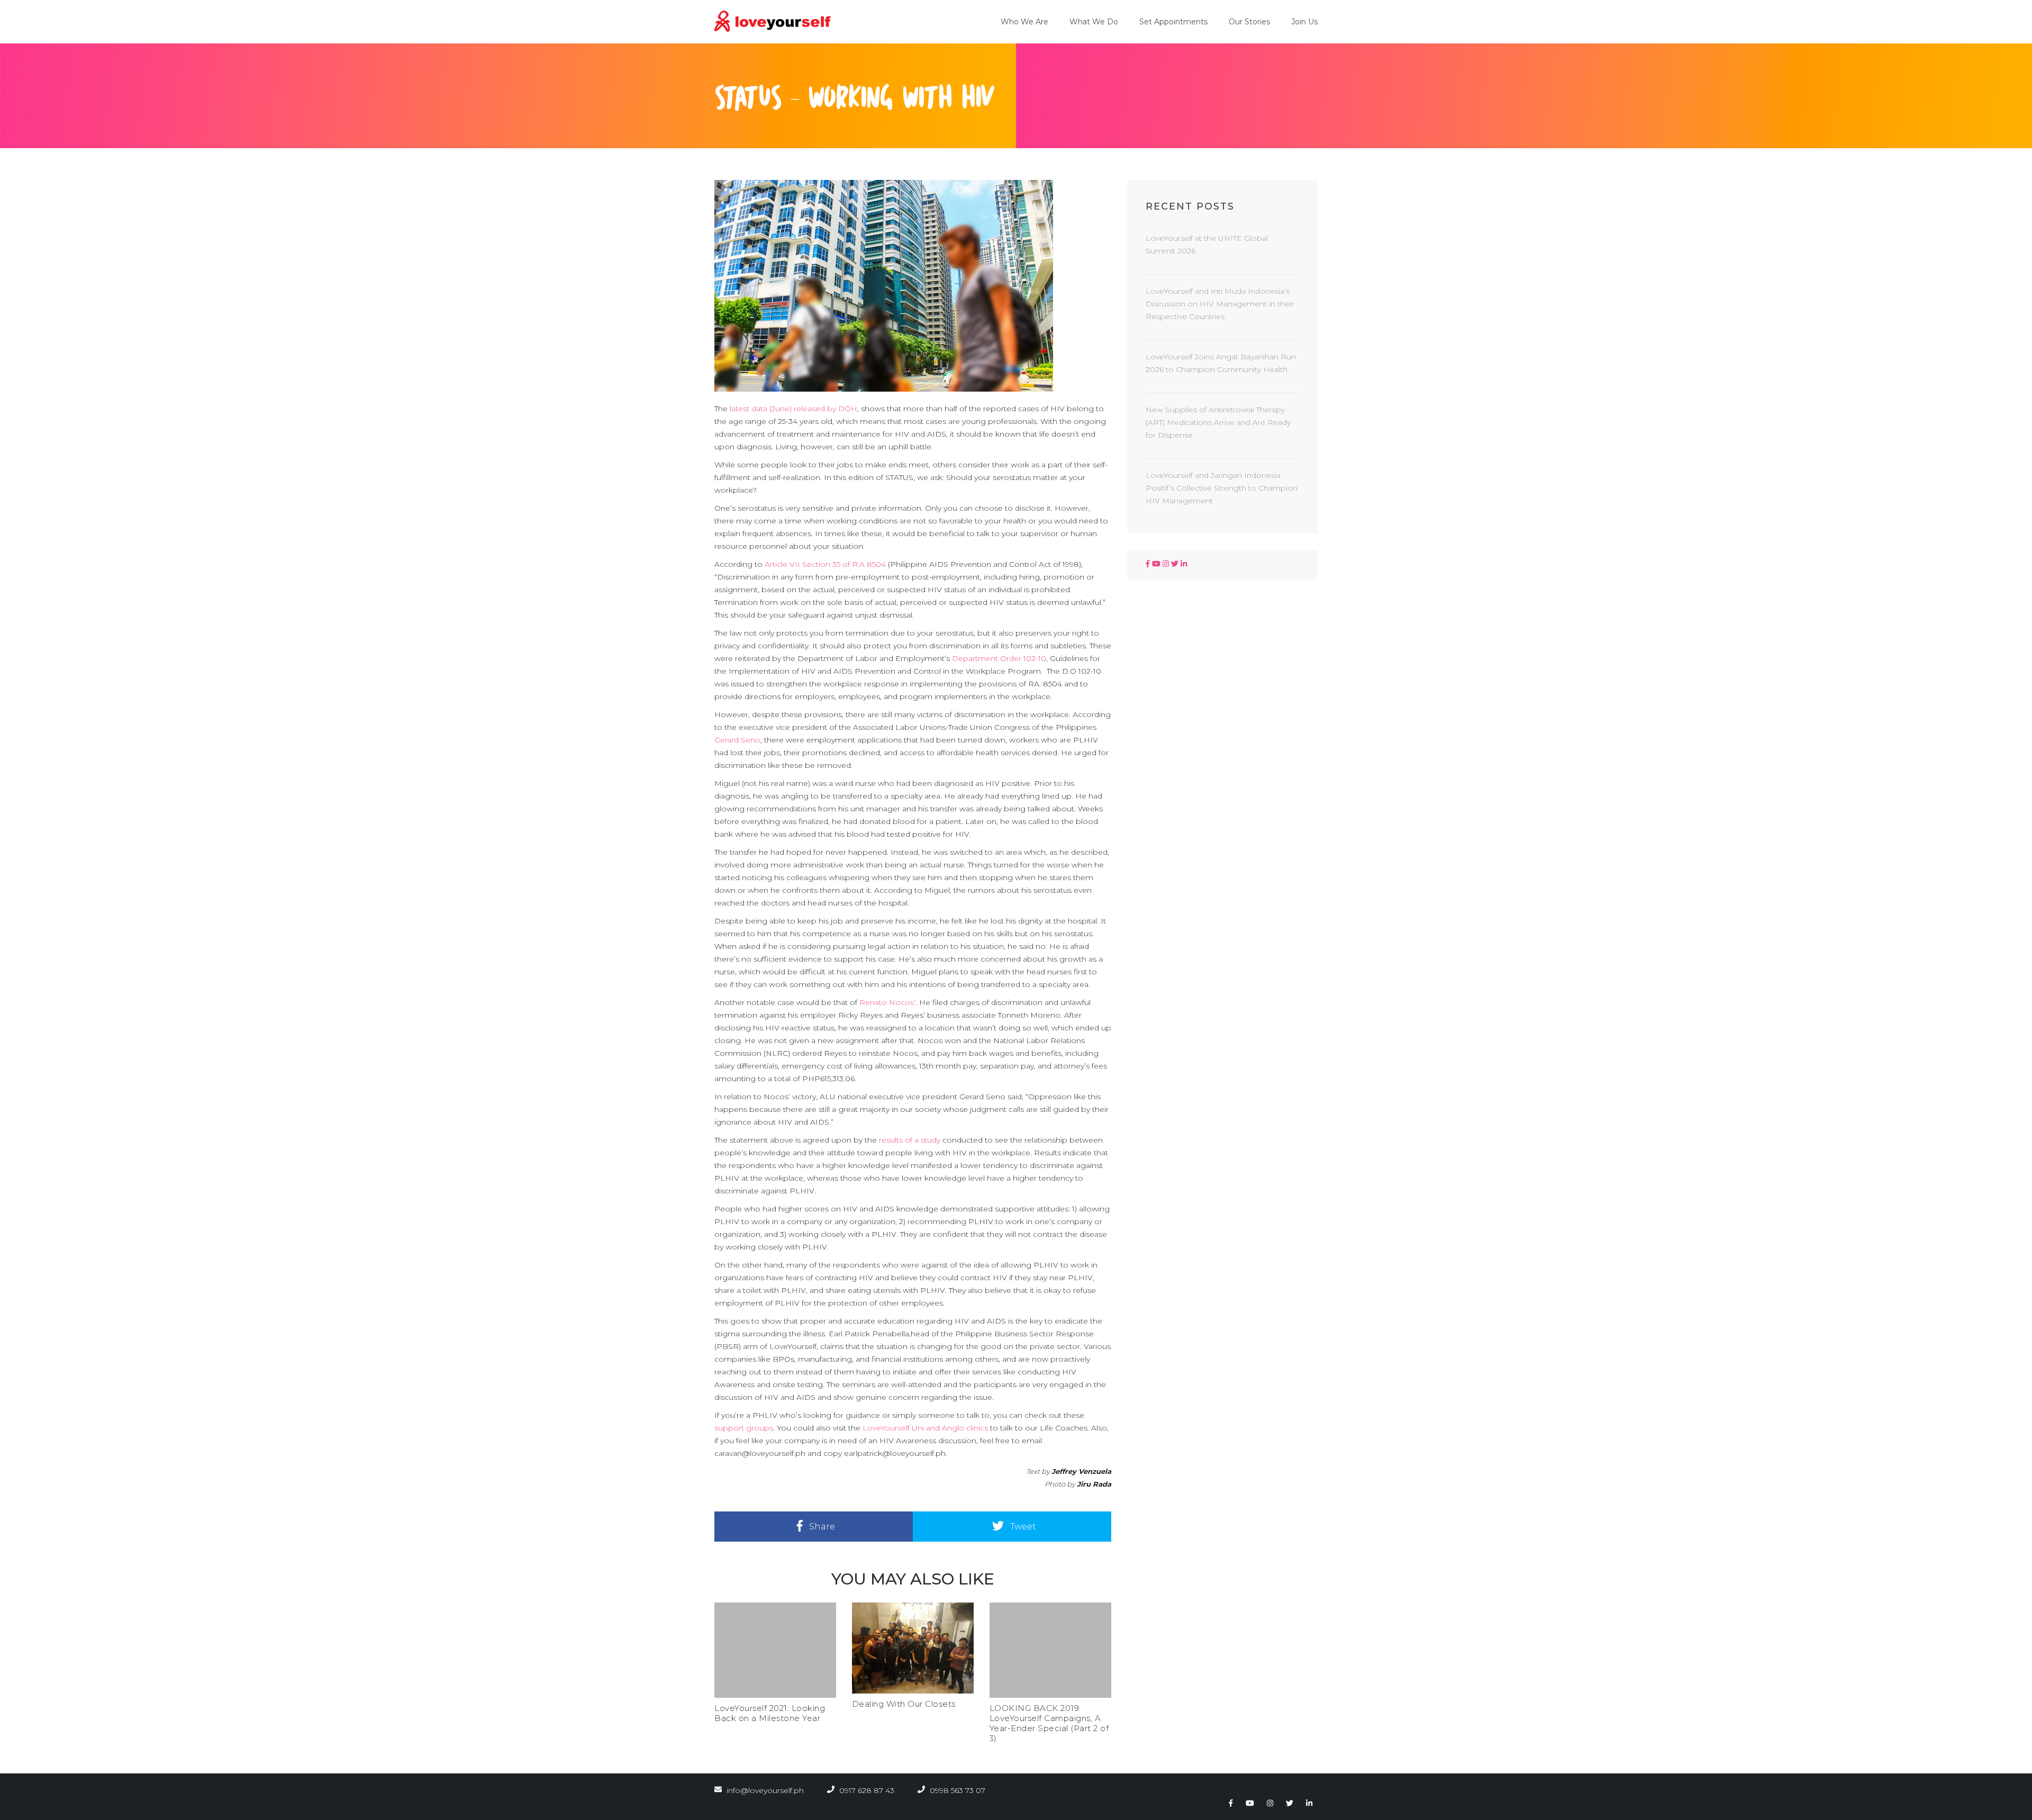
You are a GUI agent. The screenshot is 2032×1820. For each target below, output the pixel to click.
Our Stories (1249, 22)
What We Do (1094, 22)
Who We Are (1024, 22)
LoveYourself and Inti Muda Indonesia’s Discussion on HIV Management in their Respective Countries (1220, 304)
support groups (744, 1428)
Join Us (1304, 22)
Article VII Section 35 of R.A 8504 (825, 564)
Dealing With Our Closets (904, 1704)
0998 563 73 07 (956, 1790)
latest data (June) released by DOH (793, 409)
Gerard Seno (737, 740)
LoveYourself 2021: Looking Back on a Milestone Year (770, 1713)
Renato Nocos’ (887, 1002)
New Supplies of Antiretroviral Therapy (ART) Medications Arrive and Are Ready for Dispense (1218, 422)
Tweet (1022, 1527)
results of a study (910, 1140)
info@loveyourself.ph (765, 1790)
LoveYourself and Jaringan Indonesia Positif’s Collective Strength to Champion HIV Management (1222, 488)
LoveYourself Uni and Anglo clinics (925, 1428)
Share (821, 1527)
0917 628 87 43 (866, 1790)
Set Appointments (1173, 22)
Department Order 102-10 (999, 658)
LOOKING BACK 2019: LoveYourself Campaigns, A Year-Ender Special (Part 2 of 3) (1049, 1723)
